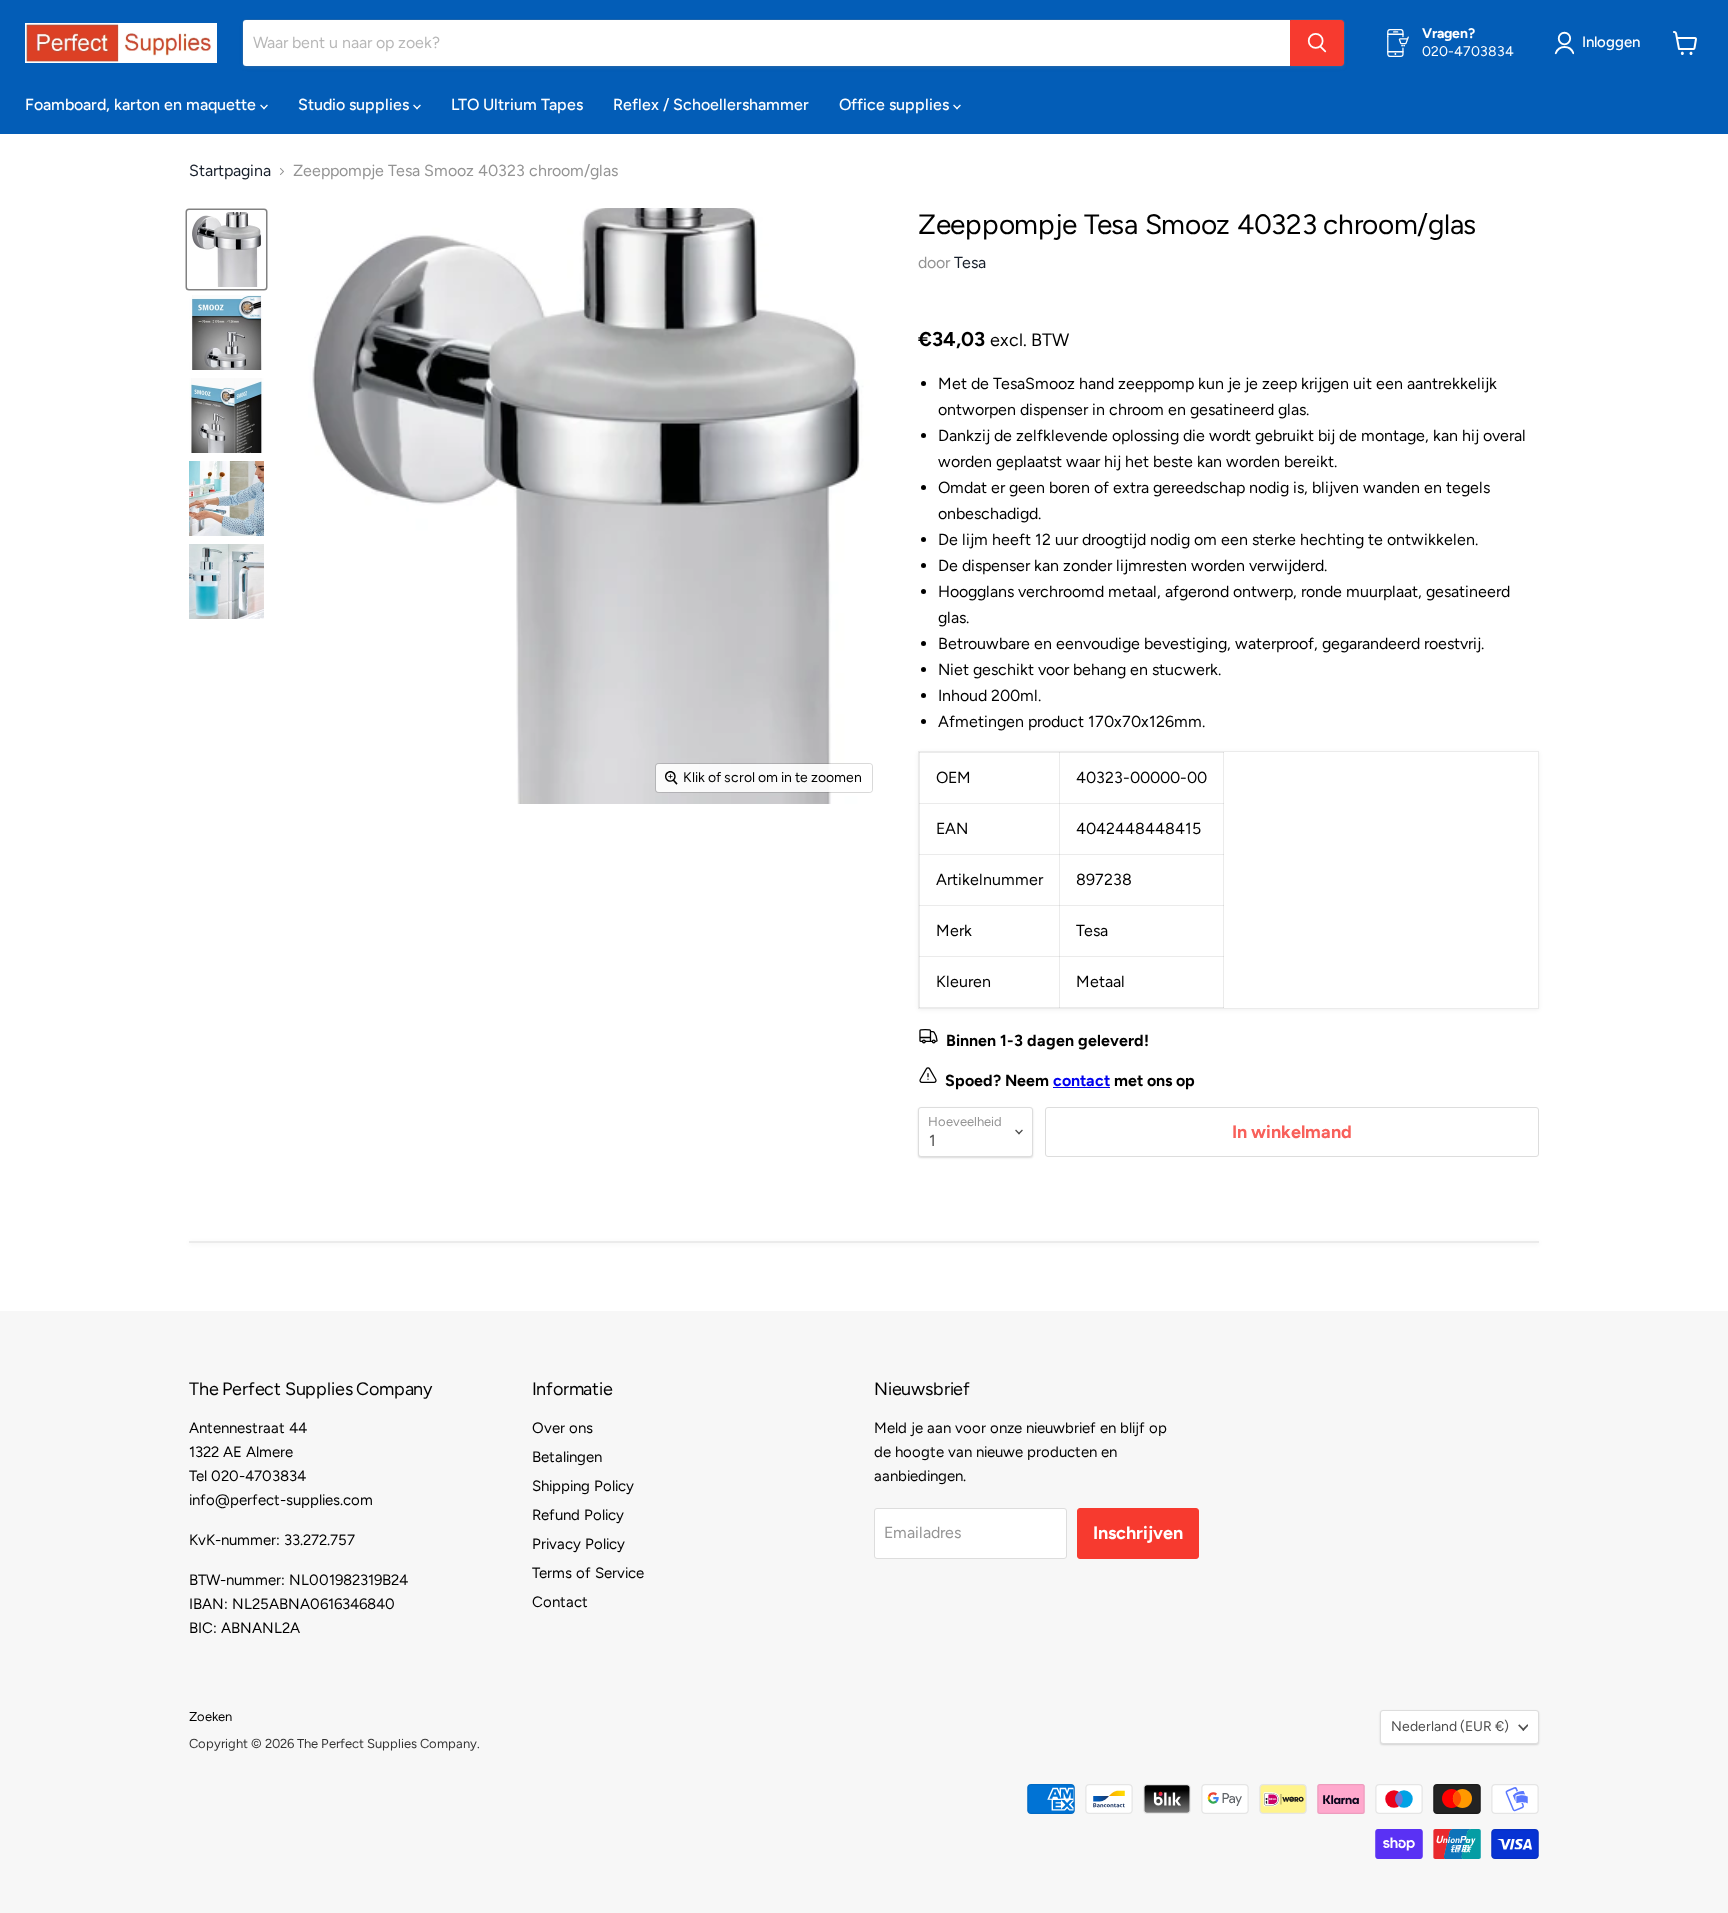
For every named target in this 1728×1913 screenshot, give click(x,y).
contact (1081, 1080)
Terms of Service (588, 1573)
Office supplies (896, 104)
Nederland (1450, 1726)
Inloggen (1611, 42)
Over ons (562, 1428)
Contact (560, 1602)
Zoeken (210, 1716)
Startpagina (230, 171)
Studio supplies (355, 104)
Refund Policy (578, 1515)
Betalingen (567, 1457)
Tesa (970, 262)
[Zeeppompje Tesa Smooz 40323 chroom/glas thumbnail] (226, 249)
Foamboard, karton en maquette (142, 104)
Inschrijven (1138, 1533)
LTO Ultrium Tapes (517, 104)
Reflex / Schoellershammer (711, 104)
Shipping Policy (583, 1486)
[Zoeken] (1317, 43)
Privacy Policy (578, 1544)
